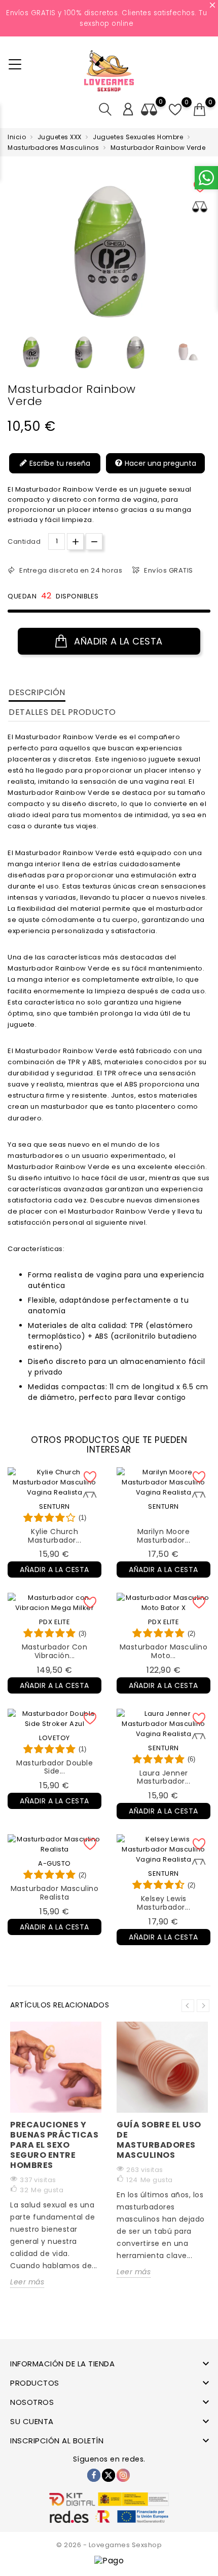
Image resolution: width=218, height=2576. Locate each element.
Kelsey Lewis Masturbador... (163, 1903)
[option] (31, 352)
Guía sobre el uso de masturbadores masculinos (159, 2140)
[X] (108, 2475)
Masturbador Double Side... (55, 1767)
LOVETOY (55, 1738)
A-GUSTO (55, 1863)
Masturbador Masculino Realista (55, 1893)
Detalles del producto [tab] (62, 712)
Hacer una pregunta (159, 463)
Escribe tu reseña (59, 463)
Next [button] (203, 2006)
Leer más (27, 2282)
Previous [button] (13, 355)
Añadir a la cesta (117, 641)
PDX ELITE (55, 1622)
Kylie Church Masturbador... (55, 1536)
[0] (200, 110)
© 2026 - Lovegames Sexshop (109, 2545)
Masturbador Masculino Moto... (164, 1651)
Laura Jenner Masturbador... (163, 1777)
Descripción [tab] (37, 692)
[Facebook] (94, 2475)
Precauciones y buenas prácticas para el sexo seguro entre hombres (54, 2145)
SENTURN (55, 1506)
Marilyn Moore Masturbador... (163, 1536)
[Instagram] (123, 2475)
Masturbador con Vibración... (55, 1651)
